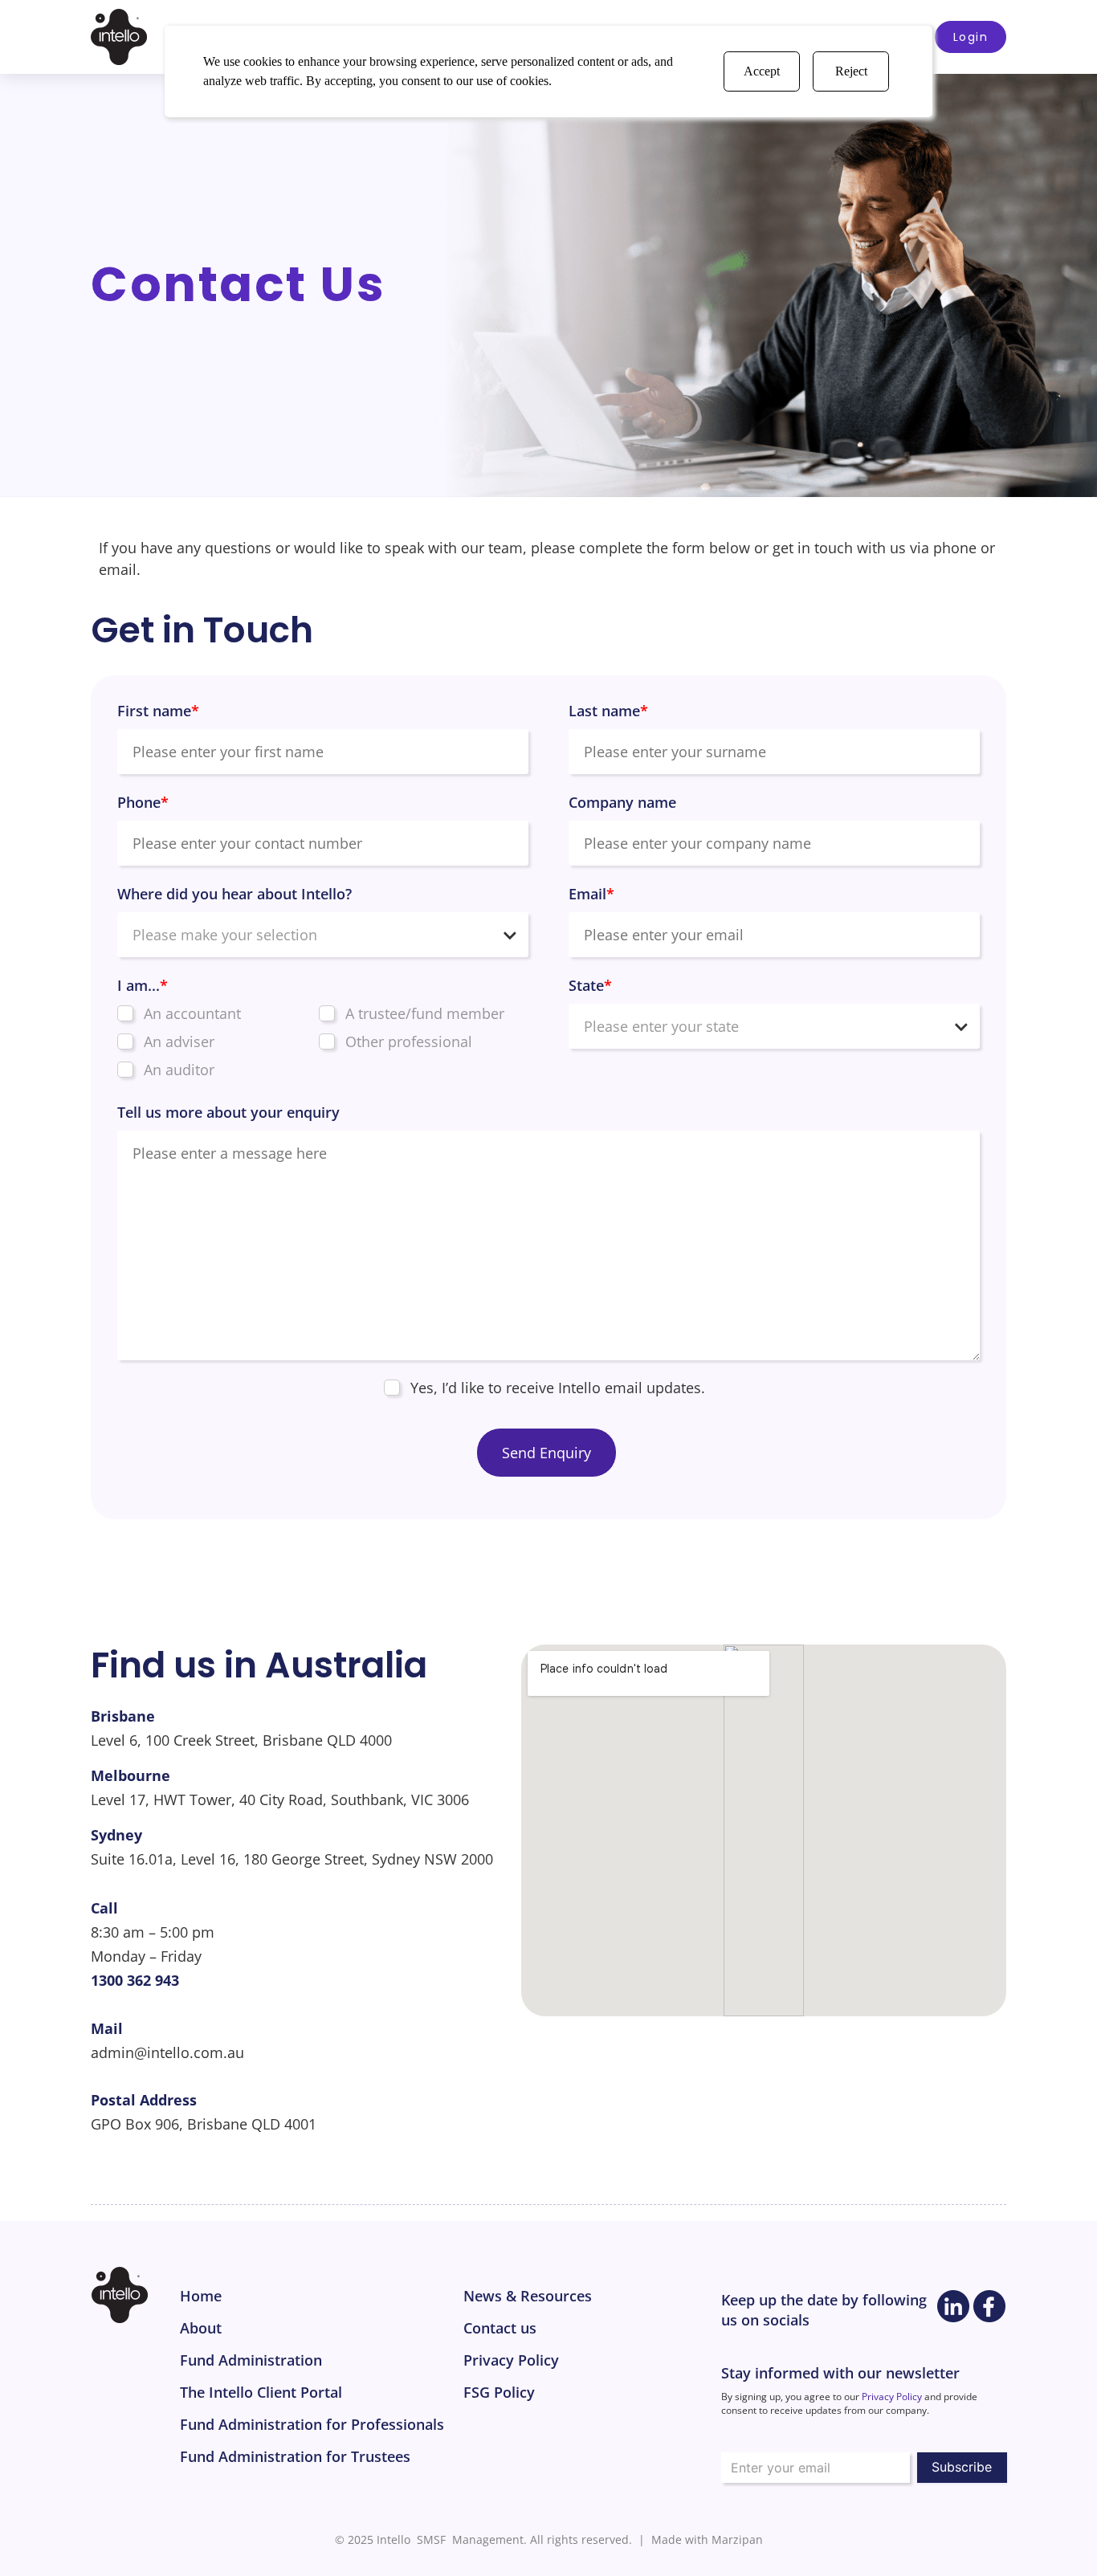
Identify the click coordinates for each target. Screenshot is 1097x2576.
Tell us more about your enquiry (228, 1112)
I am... (143, 985)
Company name (622, 802)
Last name (608, 711)
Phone (143, 802)
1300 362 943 (135, 1980)
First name (158, 711)
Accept (762, 71)
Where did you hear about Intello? (234, 894)
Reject (851, 71)
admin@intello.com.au (167, 2052)
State (590, 985)
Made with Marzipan (707, 2539)
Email (591, 894)
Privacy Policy (892, 2397)
